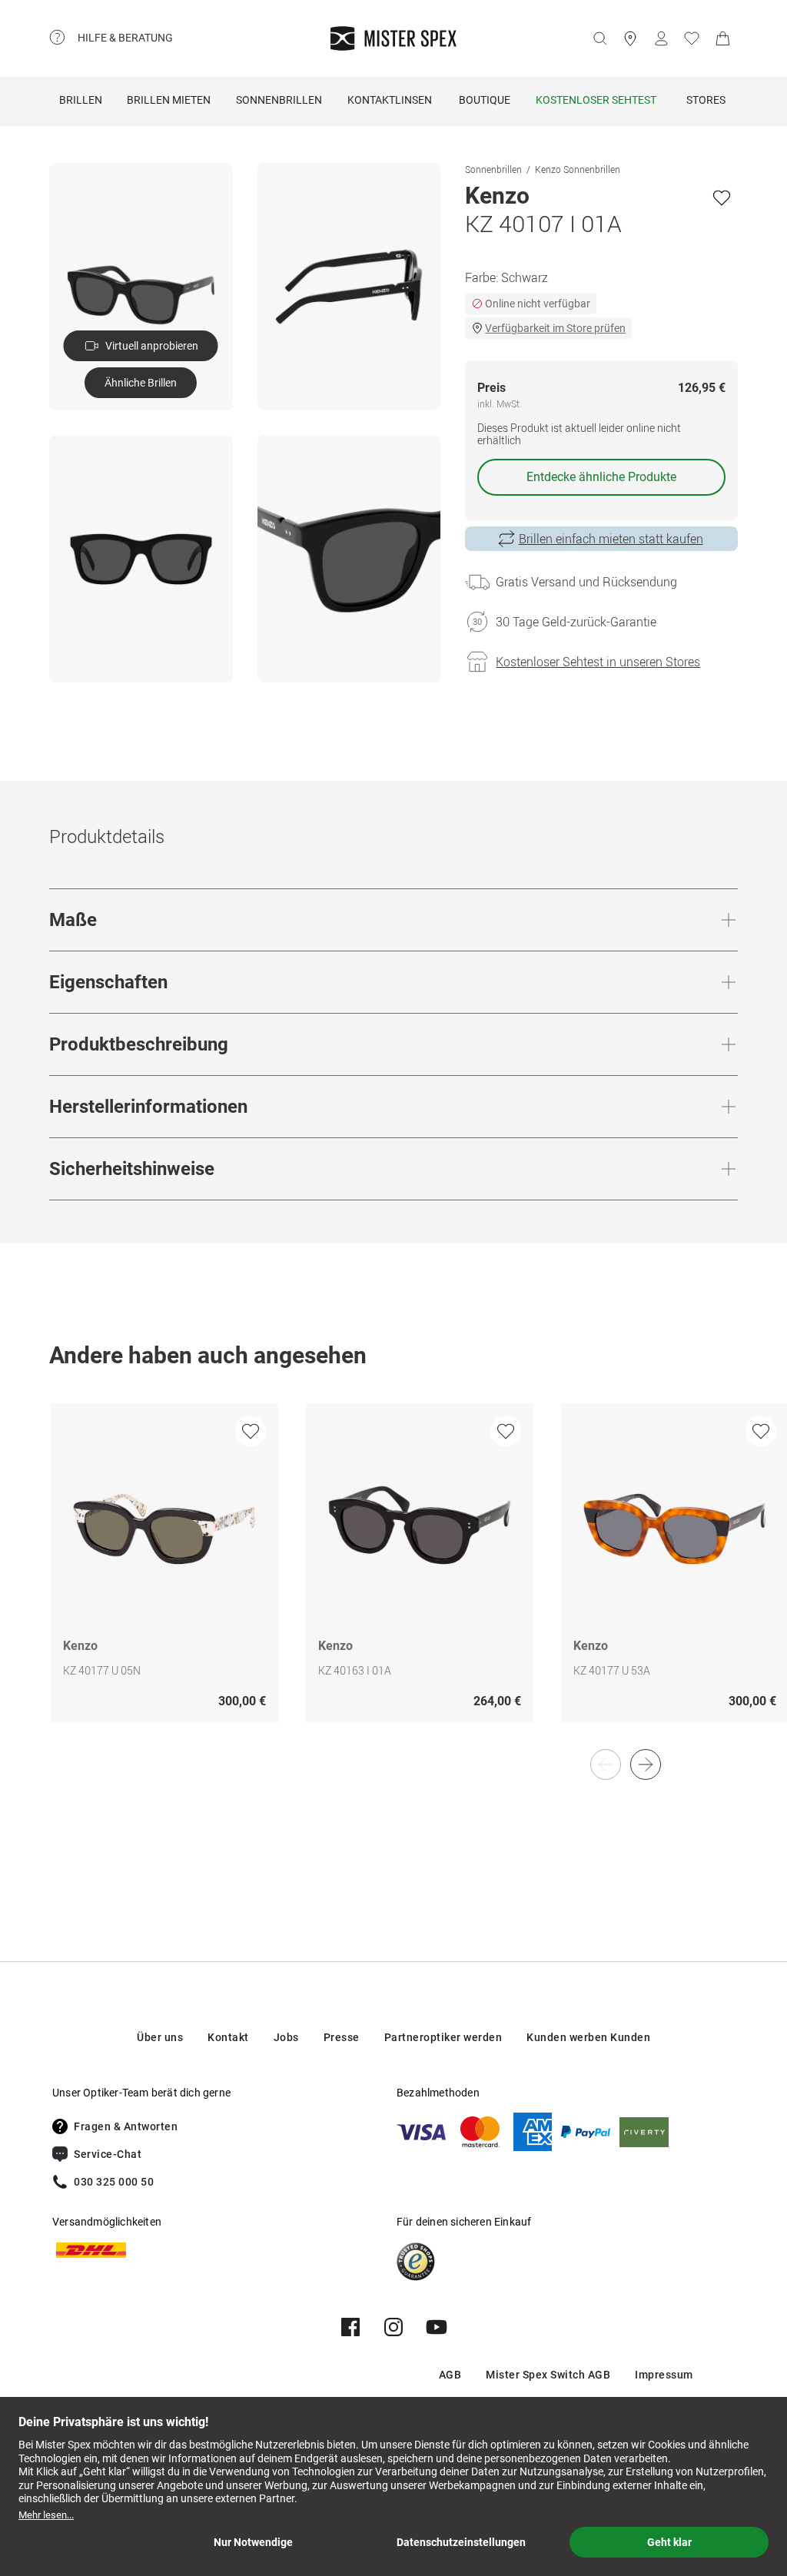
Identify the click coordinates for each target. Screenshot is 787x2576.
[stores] (630, 38)
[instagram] (393, 2327)
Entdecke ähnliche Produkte (601, 477)
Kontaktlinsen (390, 100)
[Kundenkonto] (661, 38)
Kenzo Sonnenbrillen (578, 169)
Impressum (664, 2375)
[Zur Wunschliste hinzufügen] (722, 198)
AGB (450, 2375)
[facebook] (350, 2327)
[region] (393, 1579)
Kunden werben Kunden (588, 2037)
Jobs (286, 2037)
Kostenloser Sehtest (596, 100)
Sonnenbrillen (279, 100)
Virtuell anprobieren (152, 346)
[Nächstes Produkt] (646, 1764)
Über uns (160, 2037)
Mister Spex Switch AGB (548, 2375)
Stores (706, 100)
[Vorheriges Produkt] (606, 1764)
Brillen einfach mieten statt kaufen (611, 539)
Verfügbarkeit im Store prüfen (555, 328)
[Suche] (599, 38)
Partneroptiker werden (443, 2037)
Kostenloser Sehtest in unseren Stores (598, 662)
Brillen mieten (169, 100)
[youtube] (437, 2327)
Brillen (81, 100)
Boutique (485, 100)
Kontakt (228, 2037)
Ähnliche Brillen (141, 383)
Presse (342, 2037)
